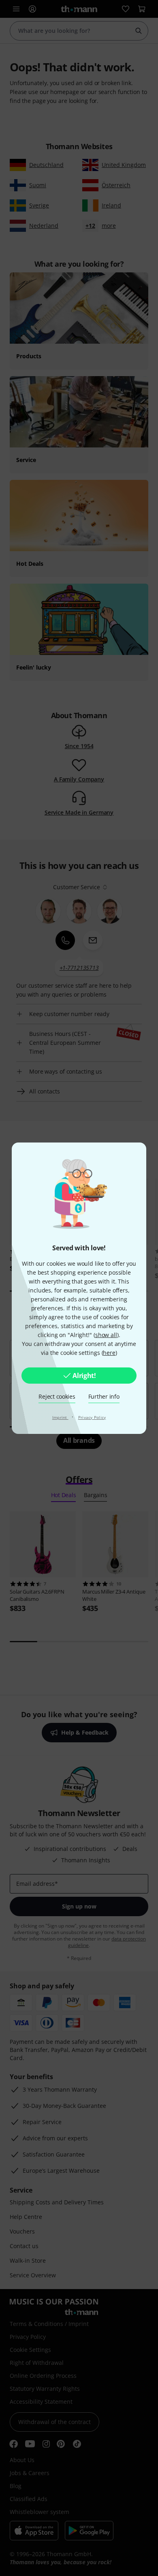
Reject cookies (57, 1396)
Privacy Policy (92, 1417)
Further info (104, 1396)
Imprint (60, 1417)
